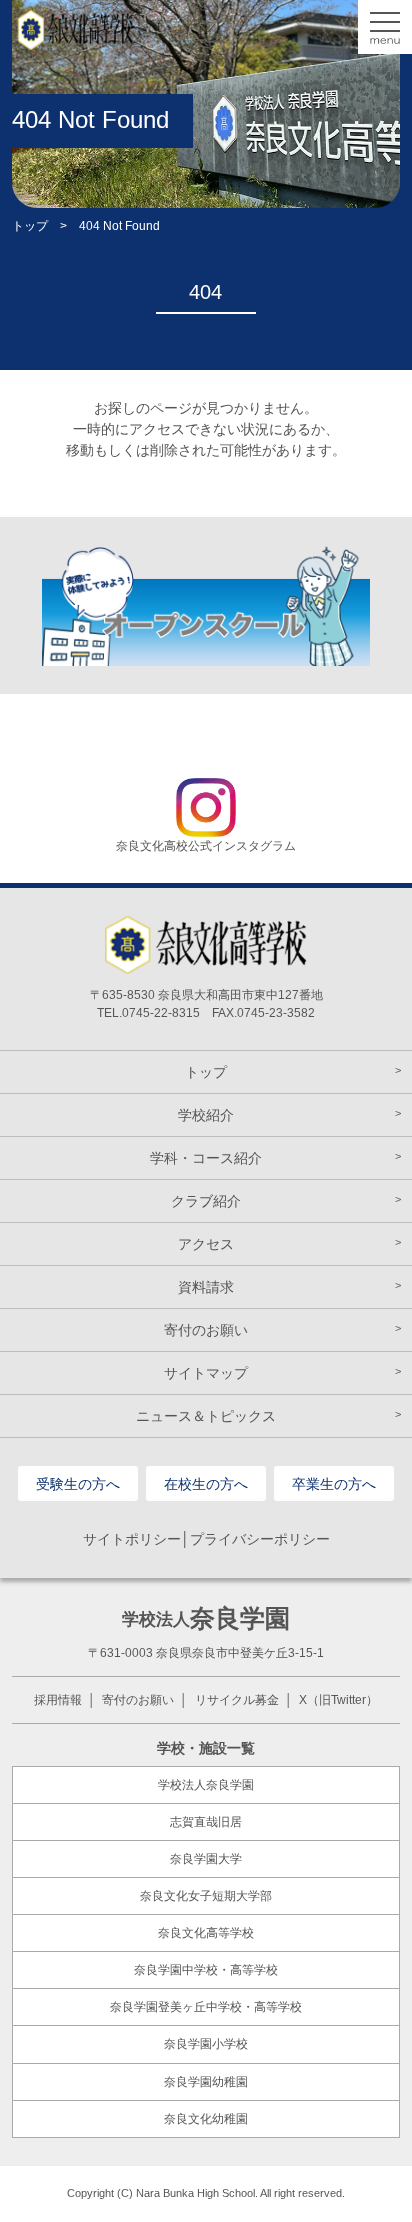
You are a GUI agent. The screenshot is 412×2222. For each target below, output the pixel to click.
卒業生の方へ (334, 1484)
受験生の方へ (78, 1484)
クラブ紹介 (206, 1201)
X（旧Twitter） (338, 1700)
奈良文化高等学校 (206, 1933)
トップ (30, 226)
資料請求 (206, 1287)
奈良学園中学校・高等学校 (206, 1970)
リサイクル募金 (237, 1700)
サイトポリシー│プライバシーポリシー (206, 1539)
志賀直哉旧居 (206, 1822)
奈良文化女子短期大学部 (206, 1896)
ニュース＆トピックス (206, 1416)
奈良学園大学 (206, 1859)
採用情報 (58, 1700)
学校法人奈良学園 (206, 1785)
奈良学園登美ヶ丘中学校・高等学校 (206, 2007)
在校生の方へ (206, 1484)
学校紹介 (206, 1115)
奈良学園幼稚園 (206, 2082)
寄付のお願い (206, 1330)
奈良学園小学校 (206, 2044)
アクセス (206, 1244)
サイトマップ (206, 1373)
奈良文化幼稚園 (206, 2119)
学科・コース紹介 (206, 1158)
